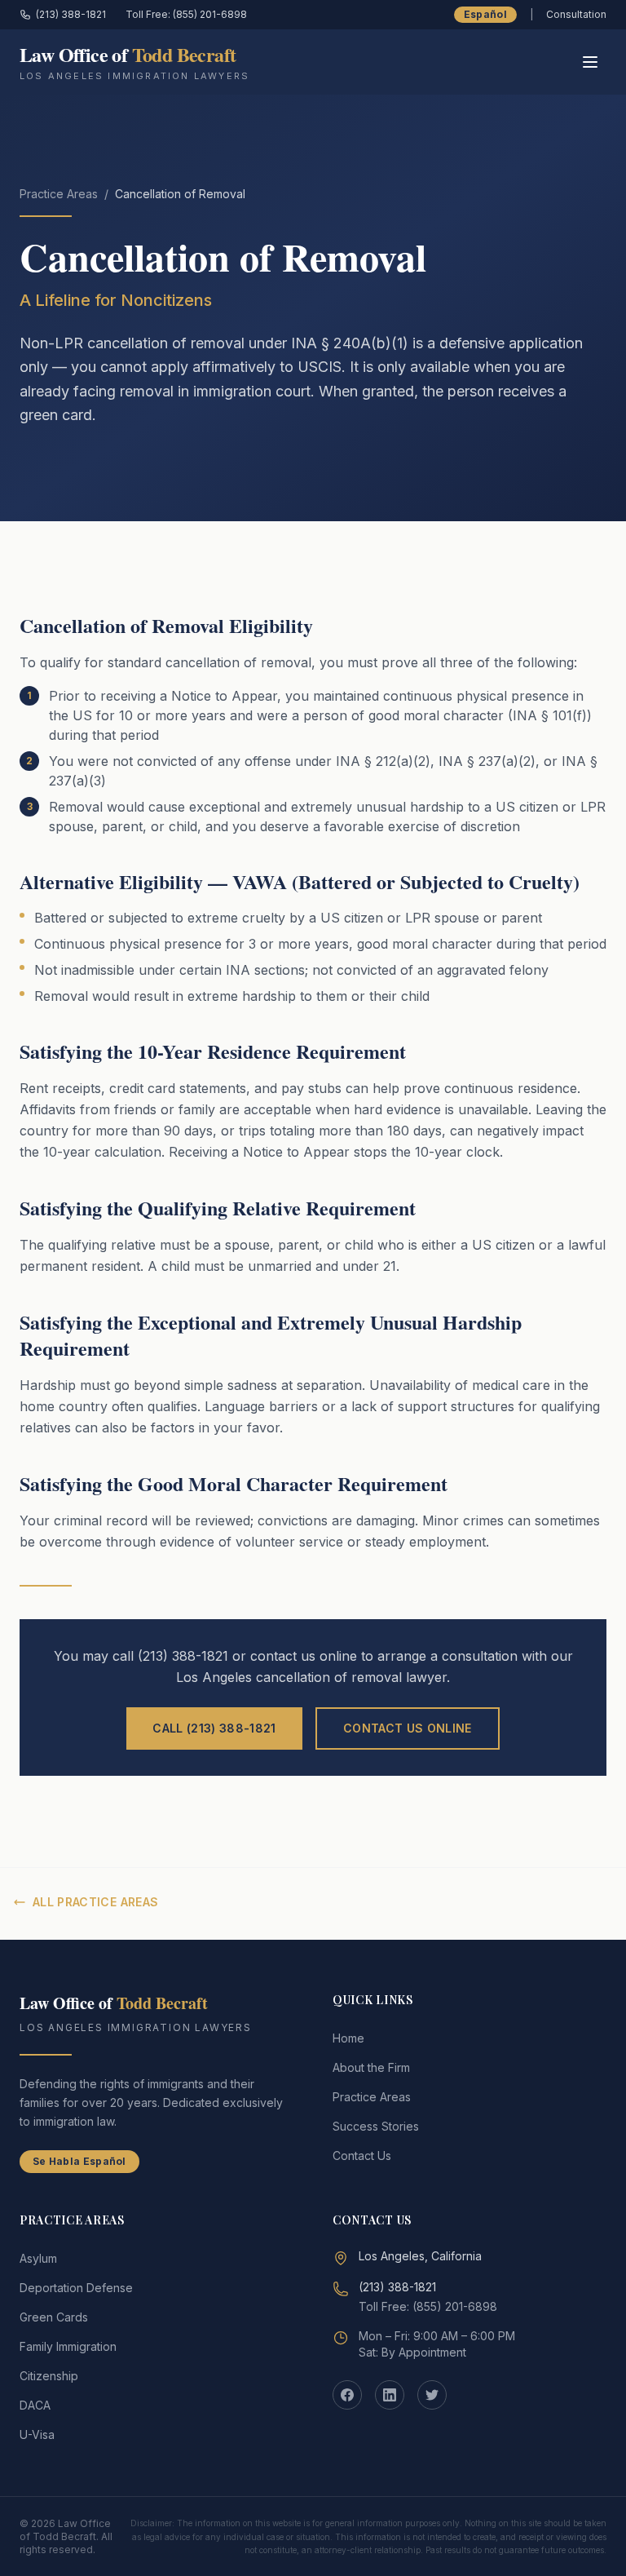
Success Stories (376, 2126)
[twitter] (432, 2395)
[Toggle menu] (590, 62)
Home (348, 2038)
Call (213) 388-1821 (214, 1728)
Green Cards (54, 2317)
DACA (35, 2405)
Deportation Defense (76, 2288)
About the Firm (371, 2067)
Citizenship (49, 2376)
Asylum (38, 2258)
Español (485, 14)
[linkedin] (390, 2395)
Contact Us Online (408, 1728)
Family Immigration (68, 2346)
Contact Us (362, 2156)
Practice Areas (59, 194)
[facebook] (347, 2395)
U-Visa (37, 2434)
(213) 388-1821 (71, 14)
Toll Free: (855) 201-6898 (186, 14)
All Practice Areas (95, 1902)
